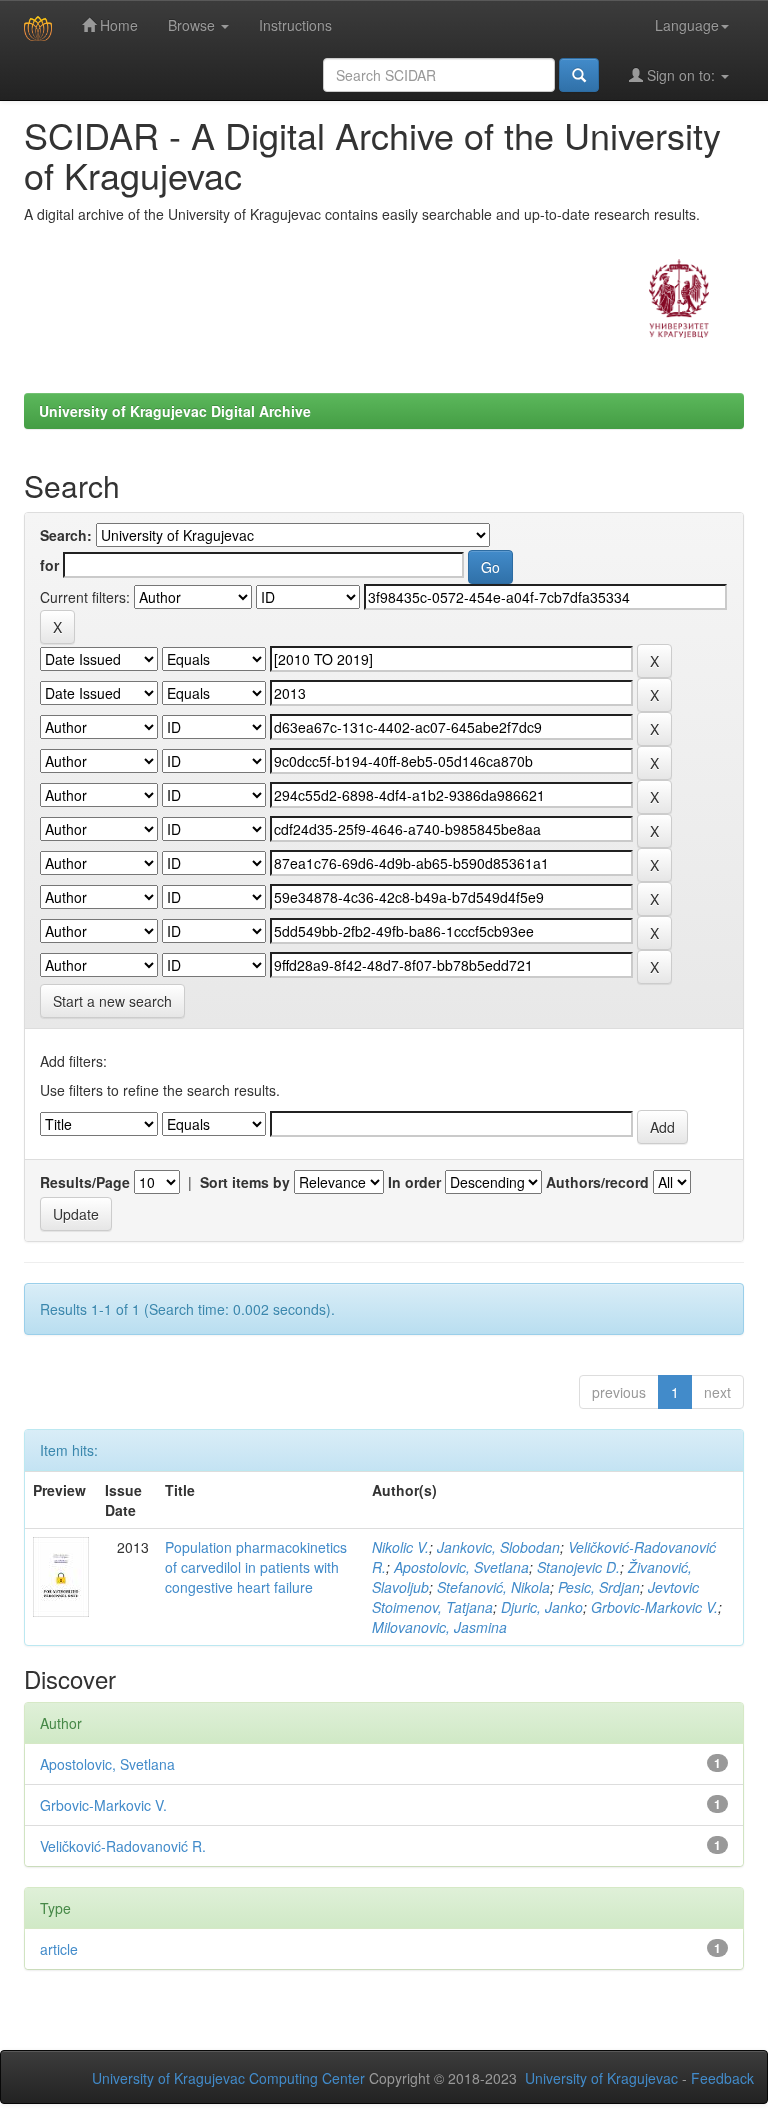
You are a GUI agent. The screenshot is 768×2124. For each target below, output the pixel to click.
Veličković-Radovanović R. (123, 1846)
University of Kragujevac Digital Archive (175, 411)
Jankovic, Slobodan (498, 1547)
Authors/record (597, 1182)
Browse (193, 25)
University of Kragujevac (601, 2078)
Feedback (722, 2078)
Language (687, 25)
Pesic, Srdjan (599, 1587)
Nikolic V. (400, 1547)
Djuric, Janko (542, 1607)
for (49, 565)
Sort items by (245, 1182)
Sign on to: (681, 75)
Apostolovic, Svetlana (461, 1567)
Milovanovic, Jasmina (439, 1627)
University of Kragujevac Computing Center (228, 2078)
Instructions (295, 25)
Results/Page (85, 1182)
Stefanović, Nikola (493, 1587)
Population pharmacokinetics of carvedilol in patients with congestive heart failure (256, 1567)
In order (414, 1182)
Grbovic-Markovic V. (654, 1607)
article (59, 1949)
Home (117, 25)
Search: (66, 535)
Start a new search (112, 1001)
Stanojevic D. (578, 1567)
